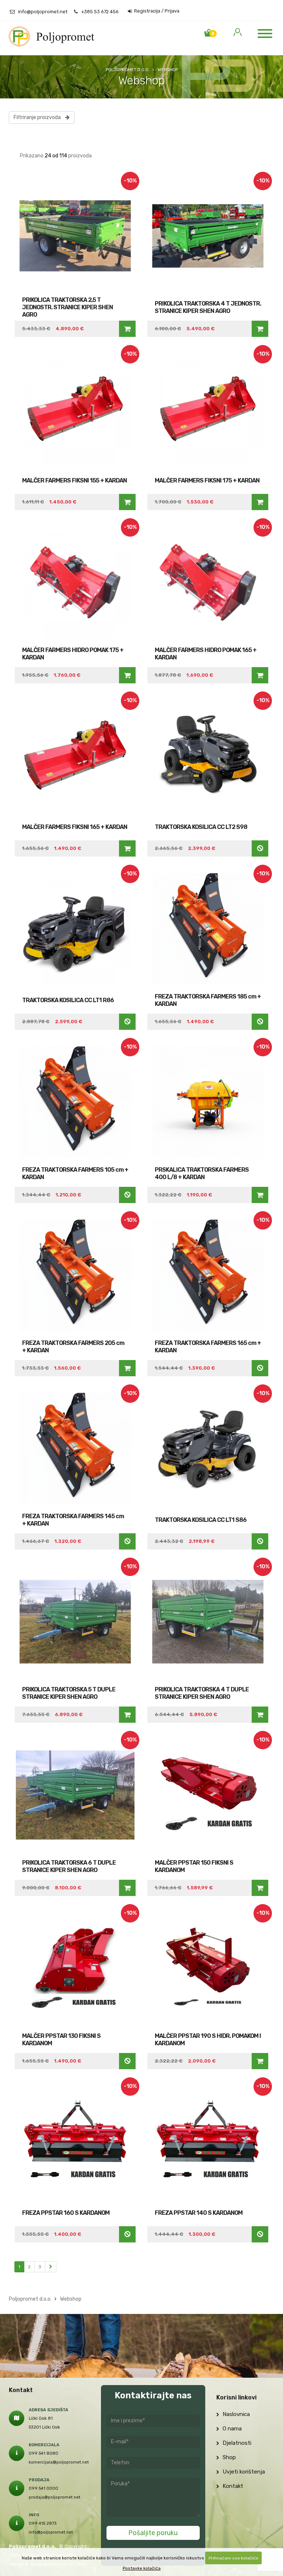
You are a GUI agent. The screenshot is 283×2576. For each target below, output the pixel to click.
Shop (228, 2457)
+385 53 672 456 (100, 12)
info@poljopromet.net (43, 12)
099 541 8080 (43, 2453)
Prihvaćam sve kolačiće (233, 2558)
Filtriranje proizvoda (39, 117)
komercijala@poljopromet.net (59, 2462)
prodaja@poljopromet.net (55, 2497)
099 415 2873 (43, 2523)
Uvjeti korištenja (243, 2472)
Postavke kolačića (142, 2568)
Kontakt (232, 2486)
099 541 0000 (43, 2488)
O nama (231, 2429)
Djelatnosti (236, 2443)
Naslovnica (235, 2414)
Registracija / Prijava (156, 11)
